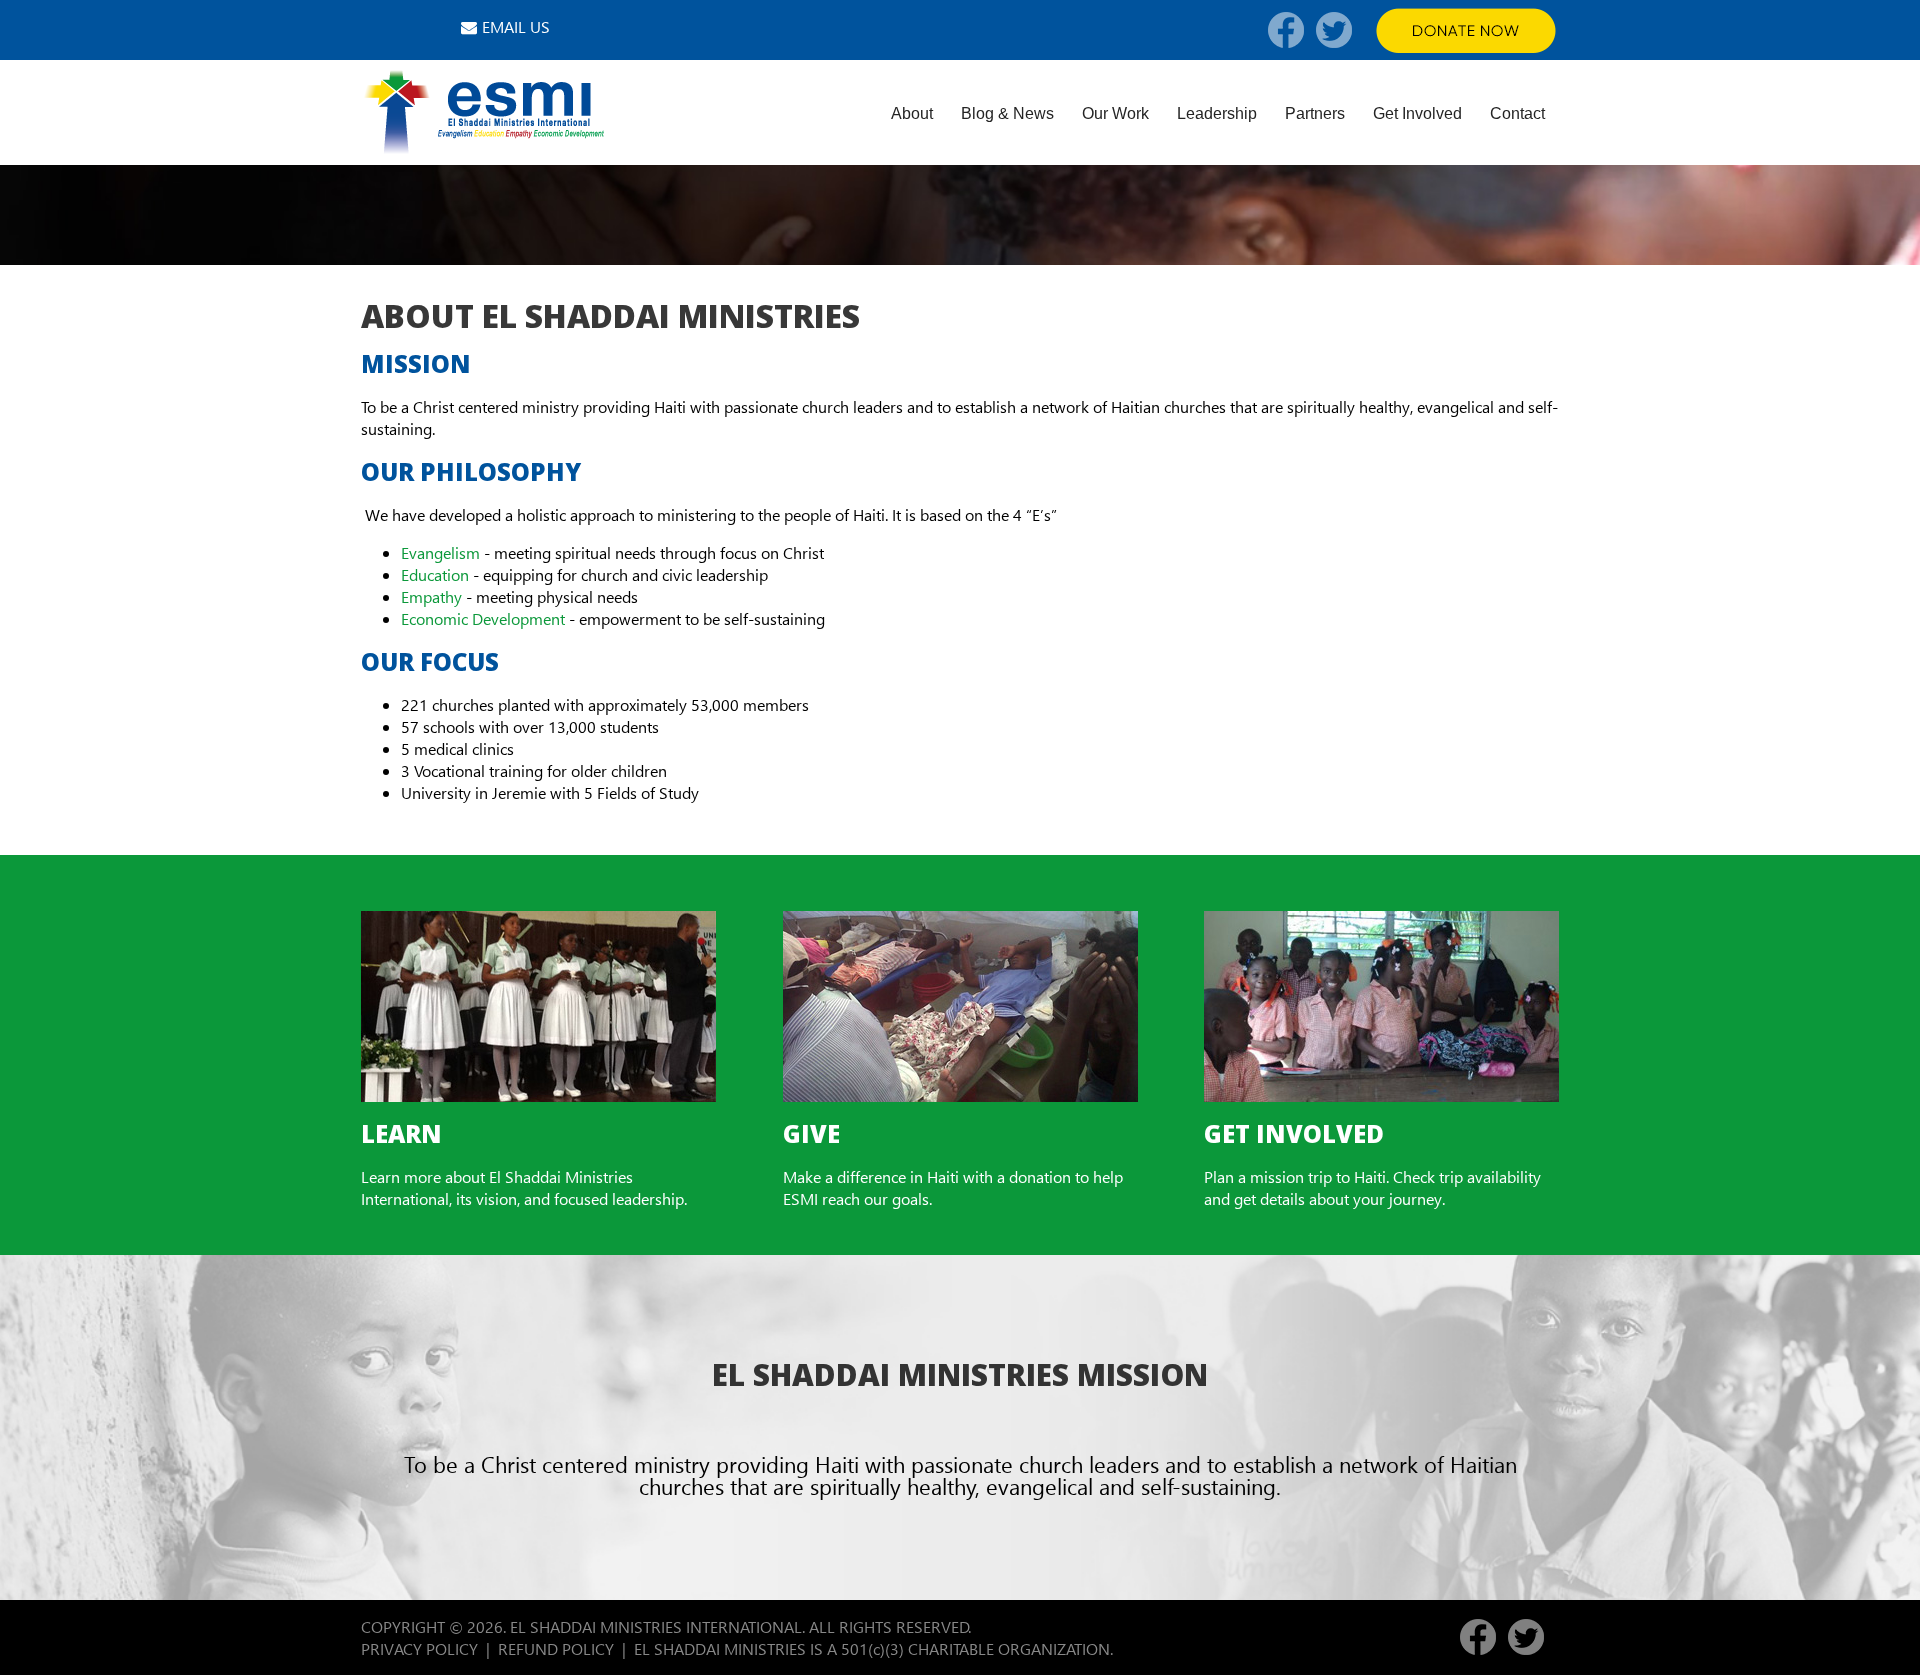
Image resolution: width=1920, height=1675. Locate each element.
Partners (1315, 113)
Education (435, 574)
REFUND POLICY (556, 1648)
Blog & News (1007, 113)
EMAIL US (516, 26)
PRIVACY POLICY (419, 1648)
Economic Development (483, 618)
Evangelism (440, 552)
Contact (1517, 113)
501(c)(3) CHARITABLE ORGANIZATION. (979, 1648)
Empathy (431, 596)
